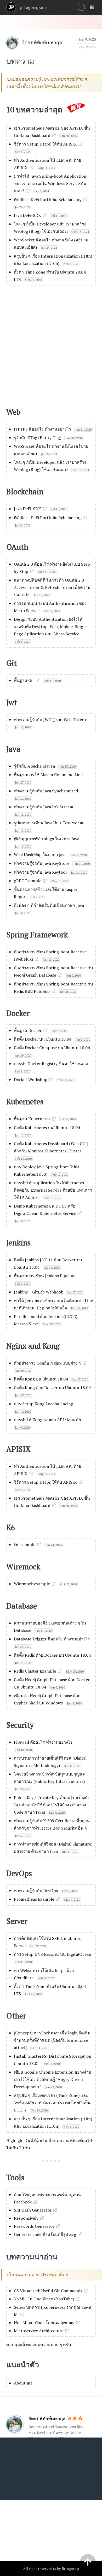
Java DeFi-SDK (27, 215)
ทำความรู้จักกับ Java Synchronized (46, 791)
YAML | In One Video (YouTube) (44, 2299)
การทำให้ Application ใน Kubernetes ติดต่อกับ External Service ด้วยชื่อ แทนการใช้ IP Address (53, 1190)
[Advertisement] (51, 343)
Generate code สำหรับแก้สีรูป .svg (45, 2234)
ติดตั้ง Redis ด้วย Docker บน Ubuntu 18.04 (52, 1655)
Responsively (26, 2218)
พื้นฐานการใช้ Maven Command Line (48, 775)
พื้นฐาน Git (24, 680)
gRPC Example (28, 881)
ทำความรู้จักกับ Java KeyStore (42, 863)
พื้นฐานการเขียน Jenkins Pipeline (45, 1276)
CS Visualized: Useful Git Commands (48, 2291)
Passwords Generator (34, 2226)
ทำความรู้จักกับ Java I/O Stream (44, 807)
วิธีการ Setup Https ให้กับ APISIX (45, 144)
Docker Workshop (31, 1080)
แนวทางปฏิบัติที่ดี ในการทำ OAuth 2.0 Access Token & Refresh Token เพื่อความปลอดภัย (52, 587)
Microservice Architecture (39, 2331)
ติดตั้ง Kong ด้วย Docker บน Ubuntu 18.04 (52, 1388)
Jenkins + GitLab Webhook (38, 1292)
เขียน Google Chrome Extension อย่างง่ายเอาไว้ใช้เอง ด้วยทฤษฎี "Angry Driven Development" (52, 2079)
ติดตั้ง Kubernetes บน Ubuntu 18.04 (47, 1128)
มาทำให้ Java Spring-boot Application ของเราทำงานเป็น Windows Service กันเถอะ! (50, 183)
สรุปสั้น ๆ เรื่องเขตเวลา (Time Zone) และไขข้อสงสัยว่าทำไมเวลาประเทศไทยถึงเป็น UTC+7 (52, 2103)
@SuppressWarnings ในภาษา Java (47, 839)
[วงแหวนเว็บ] (81, 7)
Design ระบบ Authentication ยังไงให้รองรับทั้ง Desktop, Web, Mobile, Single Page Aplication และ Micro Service (50, 626)
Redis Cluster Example (35, 1671)
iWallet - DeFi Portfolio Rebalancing (48, 199)
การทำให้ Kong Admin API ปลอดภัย (47, 1420)
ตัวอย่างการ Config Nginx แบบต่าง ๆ (47, 1363)
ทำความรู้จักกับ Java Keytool (40, 872)
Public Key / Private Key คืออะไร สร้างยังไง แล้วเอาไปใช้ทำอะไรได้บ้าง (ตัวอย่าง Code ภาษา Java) (52, 1805)
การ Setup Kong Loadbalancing (44, 1404)
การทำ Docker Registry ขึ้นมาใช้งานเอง (51, 1064)
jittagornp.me (33, 7)
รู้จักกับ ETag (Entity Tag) (38, 438)
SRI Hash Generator (33, 2210)
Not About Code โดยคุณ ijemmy (44, 2323)
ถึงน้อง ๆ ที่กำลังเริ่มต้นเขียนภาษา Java (49, 905)
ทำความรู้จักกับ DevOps (36, 1890)
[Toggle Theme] (92, 7)
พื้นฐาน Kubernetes (32, 1119)
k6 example (25, 1545)
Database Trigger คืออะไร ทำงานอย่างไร (52, 1639)
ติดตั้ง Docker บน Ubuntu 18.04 (43, 1039)
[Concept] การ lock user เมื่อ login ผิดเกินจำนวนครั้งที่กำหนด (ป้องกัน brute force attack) (52, 2040)
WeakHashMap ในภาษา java (40, 855)
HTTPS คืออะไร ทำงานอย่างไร (42, 429)
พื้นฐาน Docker (28, 1030)
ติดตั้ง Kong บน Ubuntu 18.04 (41, 1379)
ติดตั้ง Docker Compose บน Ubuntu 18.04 (52, 1048)
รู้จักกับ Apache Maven (35, 766)
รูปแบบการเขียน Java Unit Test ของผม (49, 823)
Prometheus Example (34, 1899)
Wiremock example (32, 1584)
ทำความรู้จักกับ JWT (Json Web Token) (50, 720)
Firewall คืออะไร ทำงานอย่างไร (43, 1742)
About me (23, 2383)
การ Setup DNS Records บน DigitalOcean (53, 1954)
